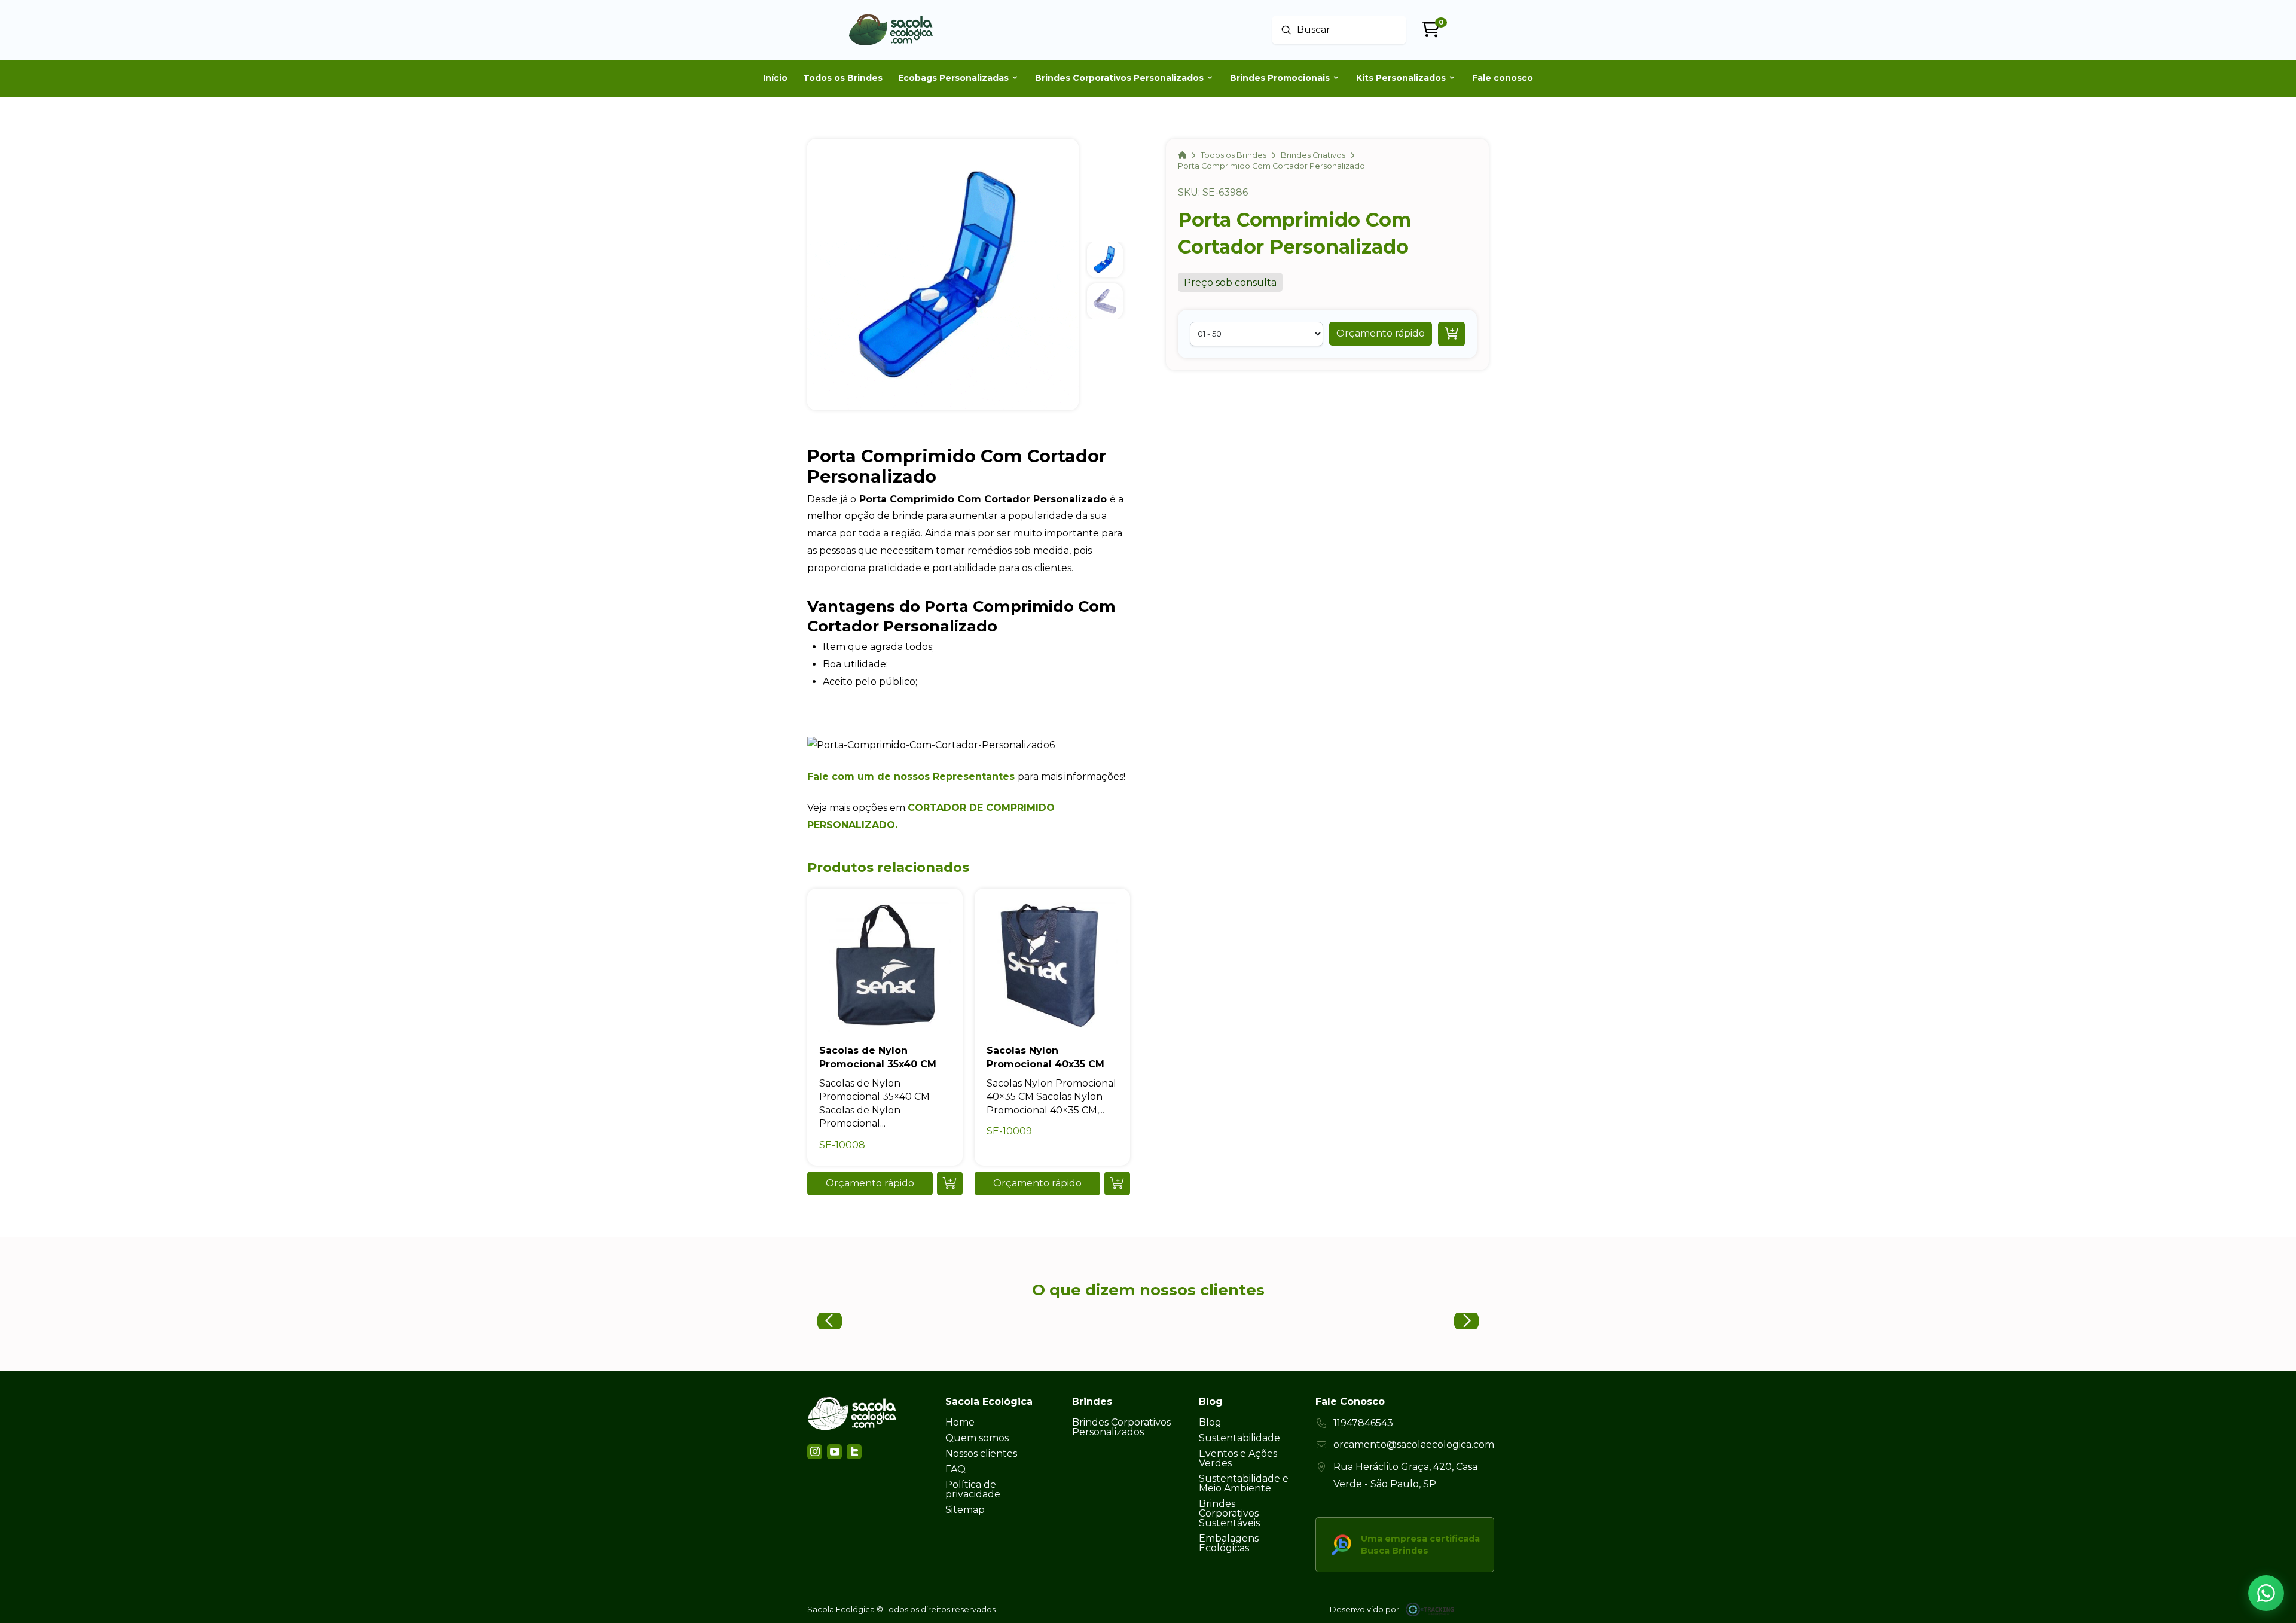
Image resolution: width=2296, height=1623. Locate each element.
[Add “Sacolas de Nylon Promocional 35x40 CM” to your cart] (950, 1183)
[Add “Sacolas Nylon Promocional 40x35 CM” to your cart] (1117, 1183)
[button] (1381, 334)
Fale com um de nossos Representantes (911, 777)
